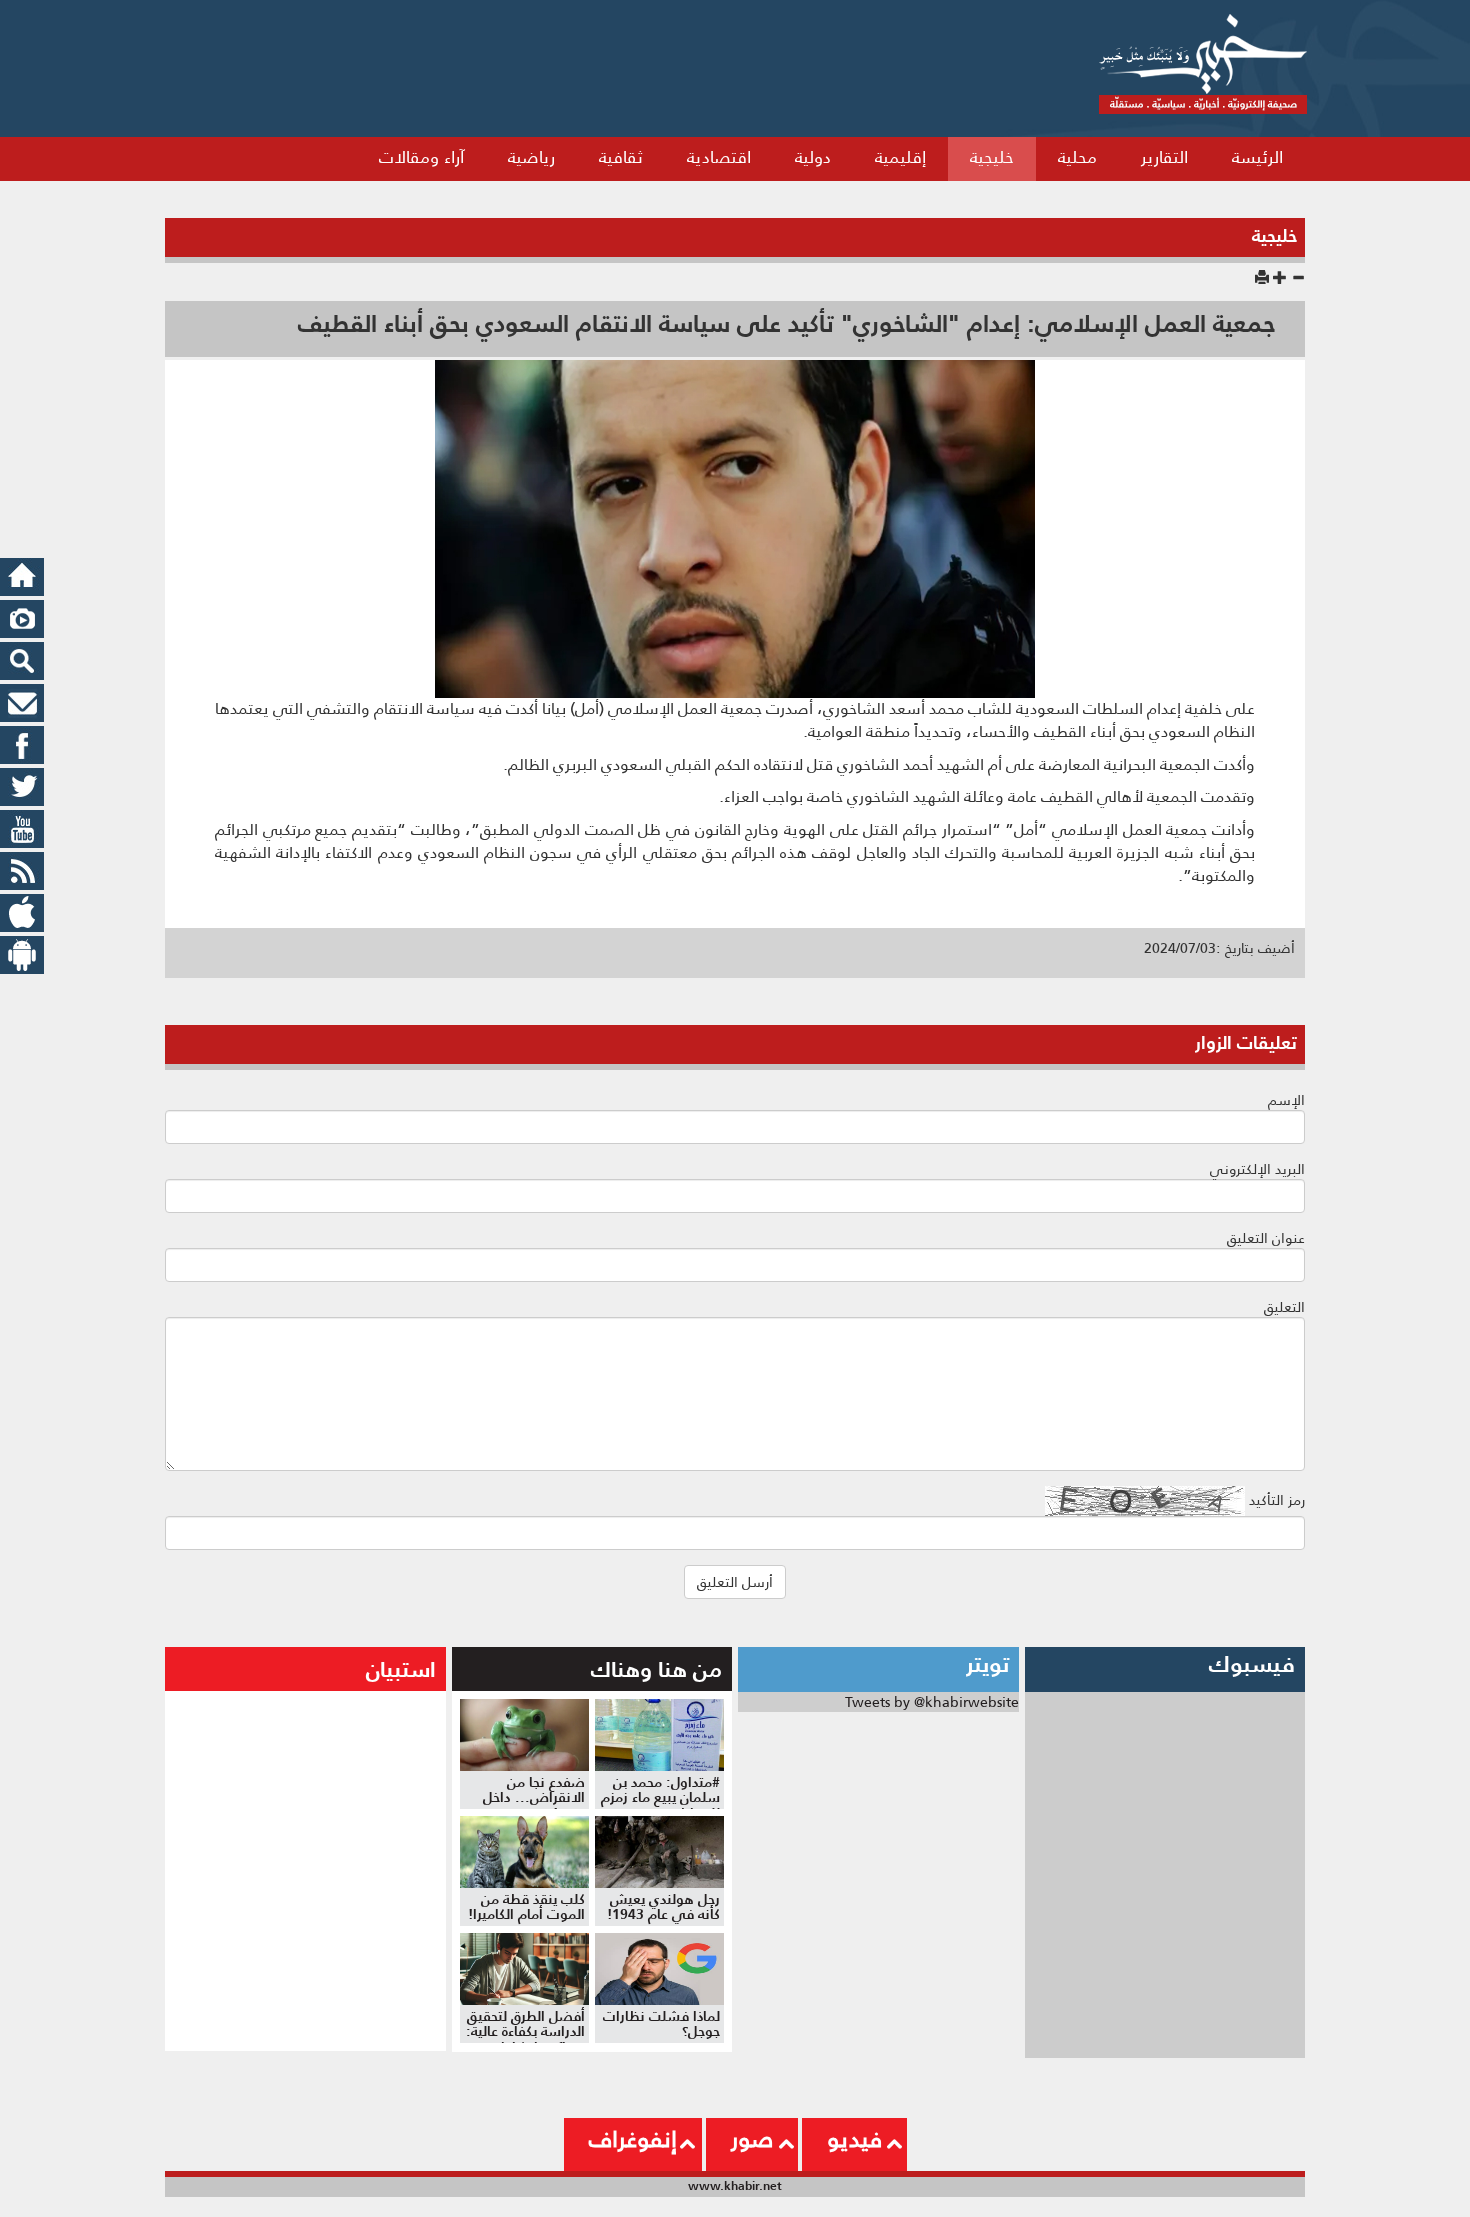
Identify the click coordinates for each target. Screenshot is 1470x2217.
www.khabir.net (735, 2185)
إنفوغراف (633, 2139)
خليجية (992, 157)
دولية (813, 157)
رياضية (531, 157)
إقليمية (900, 157)
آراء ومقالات (421, 157)
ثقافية (621, 157)
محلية (1077, 157)
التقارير (1164, 157)
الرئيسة (1257, 157)
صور (752, 2139)
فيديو (854, 2139)
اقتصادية (719, 157)
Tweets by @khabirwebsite (932, 1702)
